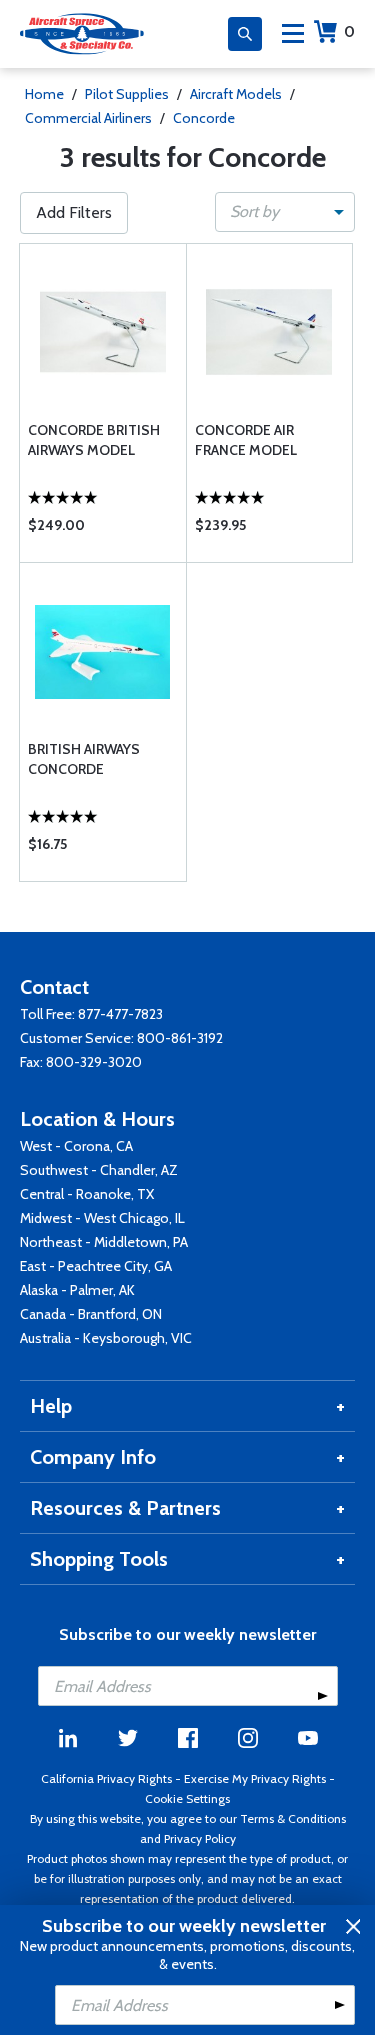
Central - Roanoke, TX (87, 1194)
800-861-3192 (180, 1038)
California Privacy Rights (106, 1778)
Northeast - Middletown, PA (104, 1242)
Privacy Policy (200, 1838)
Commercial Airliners (88, 118)
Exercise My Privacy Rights (255, 1778)
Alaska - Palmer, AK (77, 1290)
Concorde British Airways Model (94, 440)
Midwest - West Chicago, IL (102, 1218)
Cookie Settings (187, 1798)
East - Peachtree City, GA (96, 1266)
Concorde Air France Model (246, 440)
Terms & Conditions (293, 1818)
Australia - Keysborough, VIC (106, 1338)
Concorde (204, 118)
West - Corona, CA (76, 1146)
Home (44, 94)
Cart (349, 31)
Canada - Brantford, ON (91, 1314)
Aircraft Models (236, 94)
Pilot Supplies (127, 94)
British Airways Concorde (84, 759)
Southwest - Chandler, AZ (99, 1170)
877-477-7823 (120, 1014)
